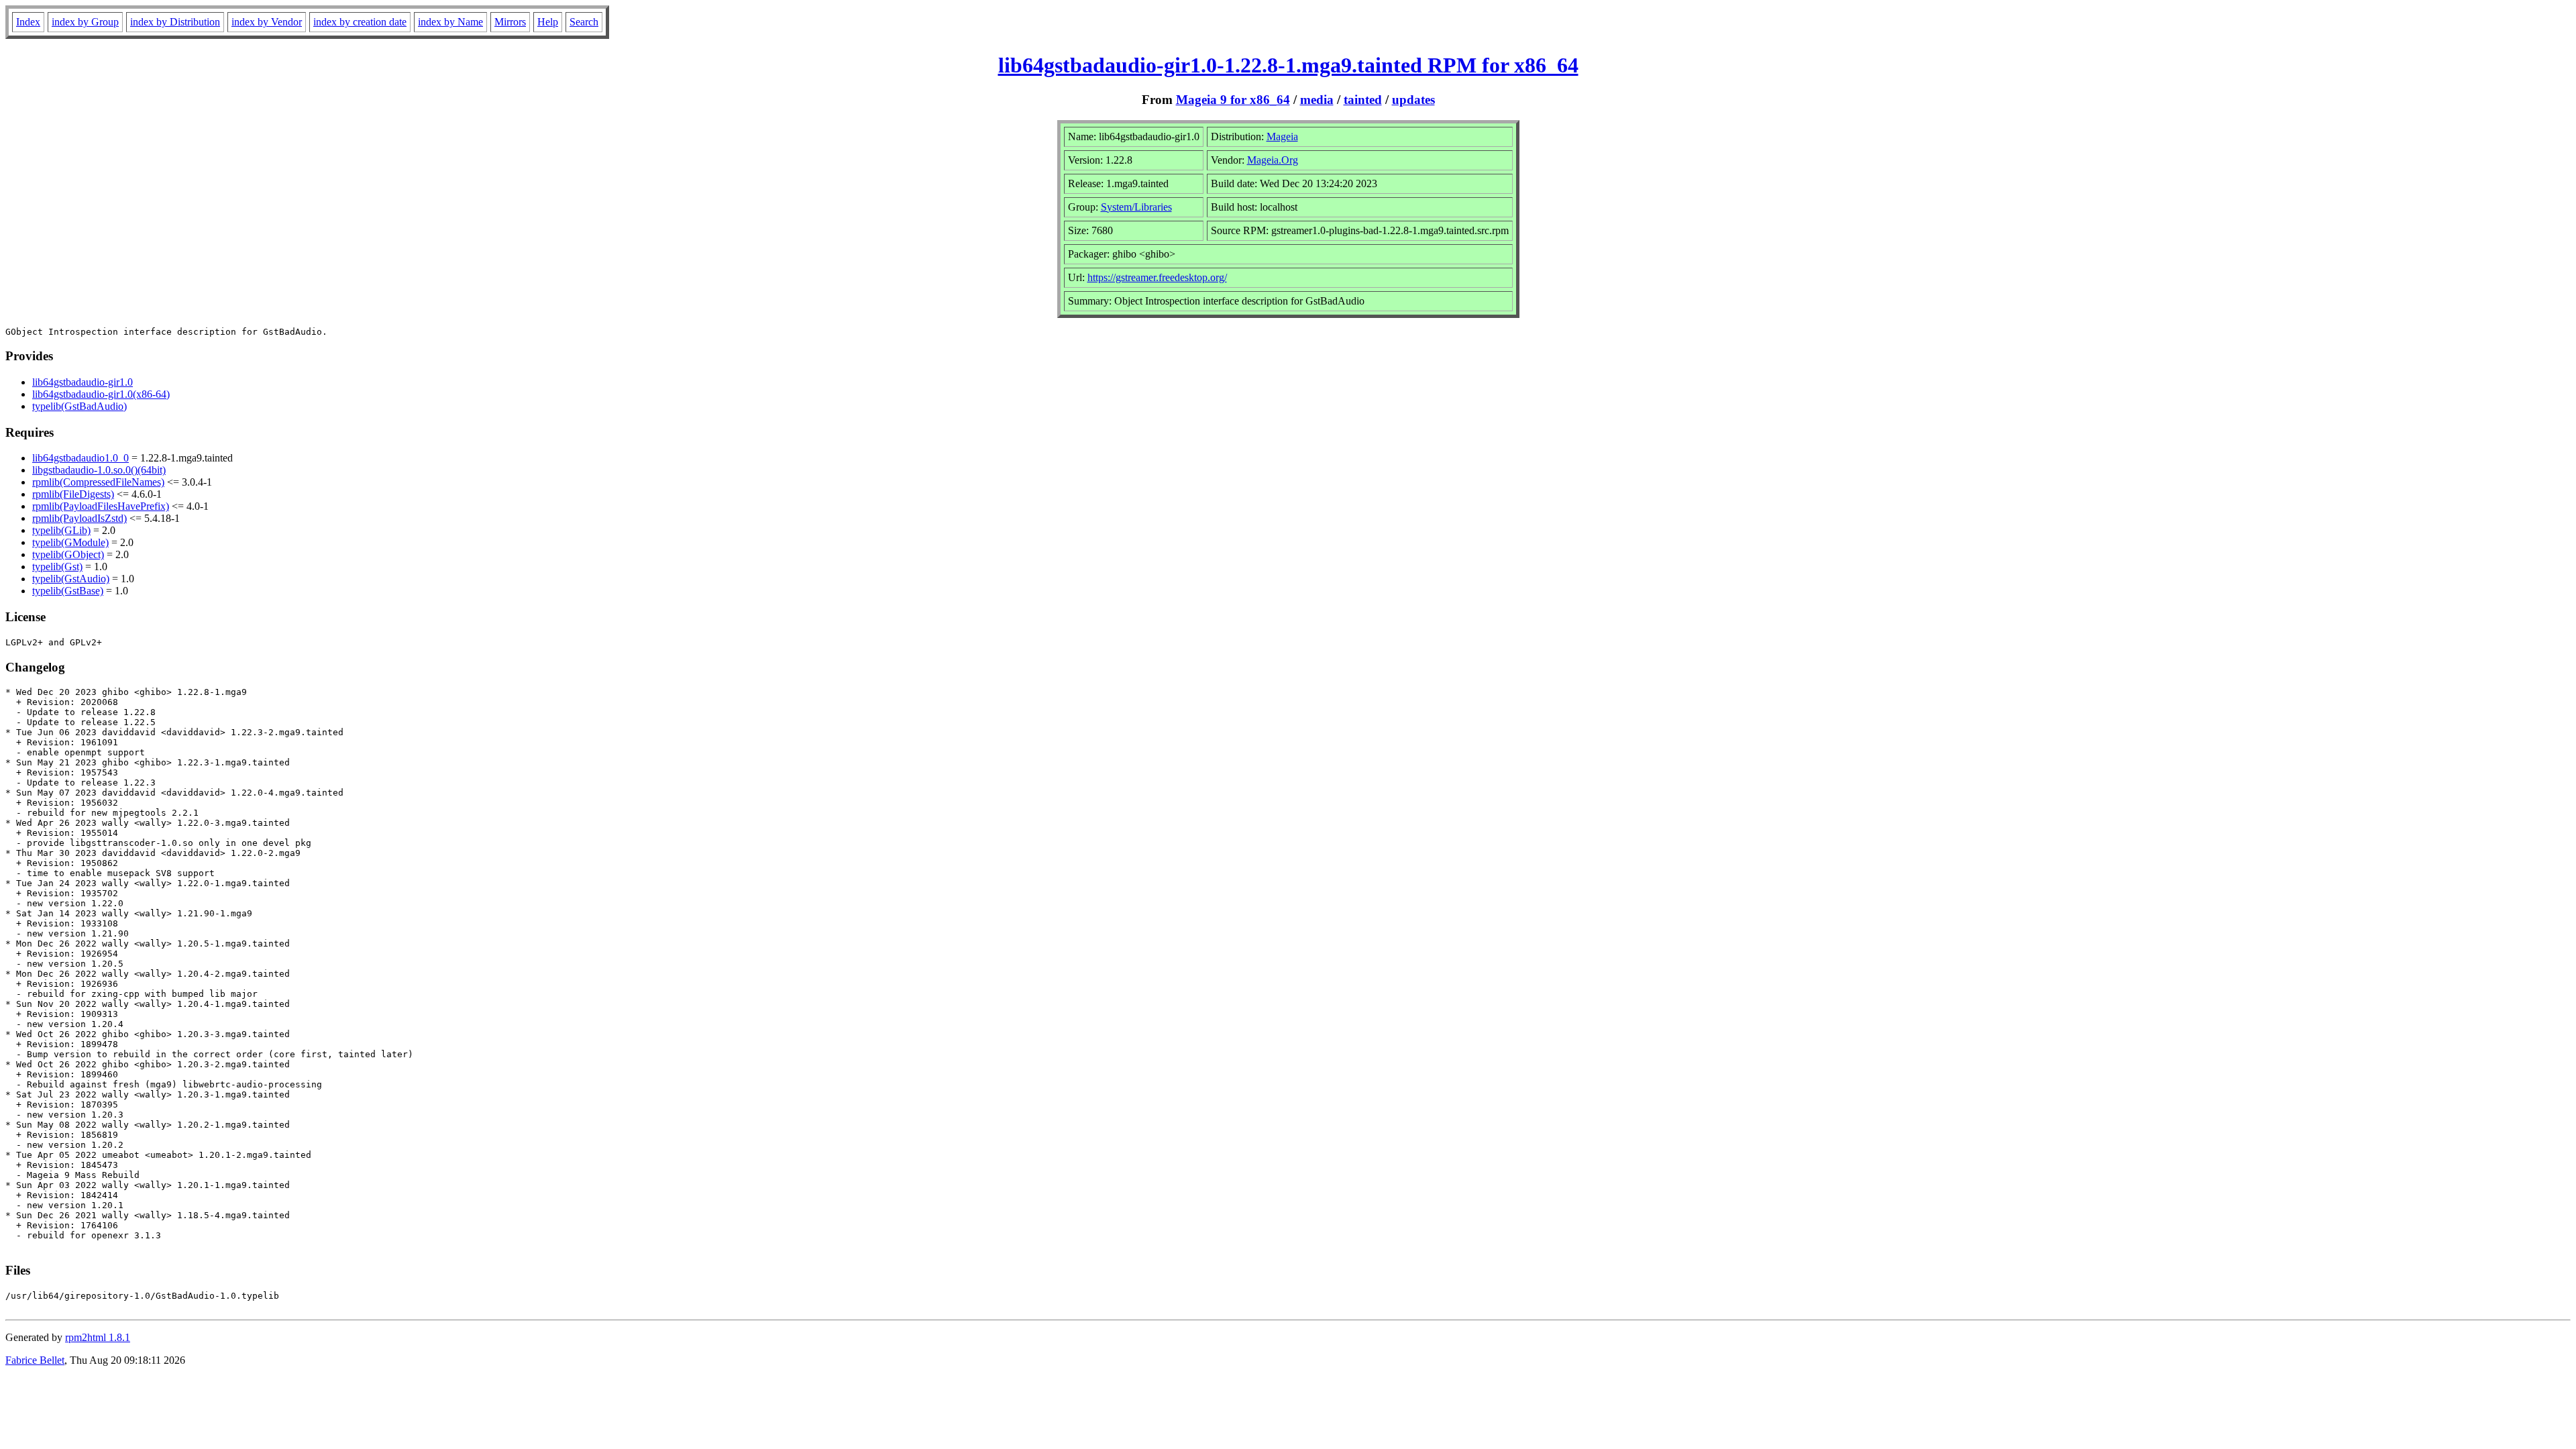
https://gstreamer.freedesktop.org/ (1157, 277)
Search (584, 22)
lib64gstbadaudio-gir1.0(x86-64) (101, 394)
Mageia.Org (1273, 160)
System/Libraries (1136, 207)
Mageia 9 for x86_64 (1233, 100)
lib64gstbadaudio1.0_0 (80, 458)
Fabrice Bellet (35, 1360)
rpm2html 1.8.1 (98, 1337)
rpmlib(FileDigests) (73, 494)
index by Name (450, 22)
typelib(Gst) (57, 567)
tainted (1363, 100)
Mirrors (510, 22)
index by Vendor (267, 22)
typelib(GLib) (61, 530)
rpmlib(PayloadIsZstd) (79, 518)
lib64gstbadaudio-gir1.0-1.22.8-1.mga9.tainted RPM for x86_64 (1288, 65)
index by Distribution (175, 22)
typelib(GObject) (68, 554)
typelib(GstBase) (68, 591)
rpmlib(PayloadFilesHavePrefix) (101, 506)
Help (548, 22)
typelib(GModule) (70, 542)
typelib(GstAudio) (71, 579)
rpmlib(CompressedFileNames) (98, 482)
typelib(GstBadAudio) (79, 406)
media (1317, 100)
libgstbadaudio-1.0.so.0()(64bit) (99, 470)
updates (1413, 100)
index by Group (85, 22)
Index (28, 22)
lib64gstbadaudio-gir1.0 (83, 382)
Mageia (1282, 137)
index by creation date (360, 22)
